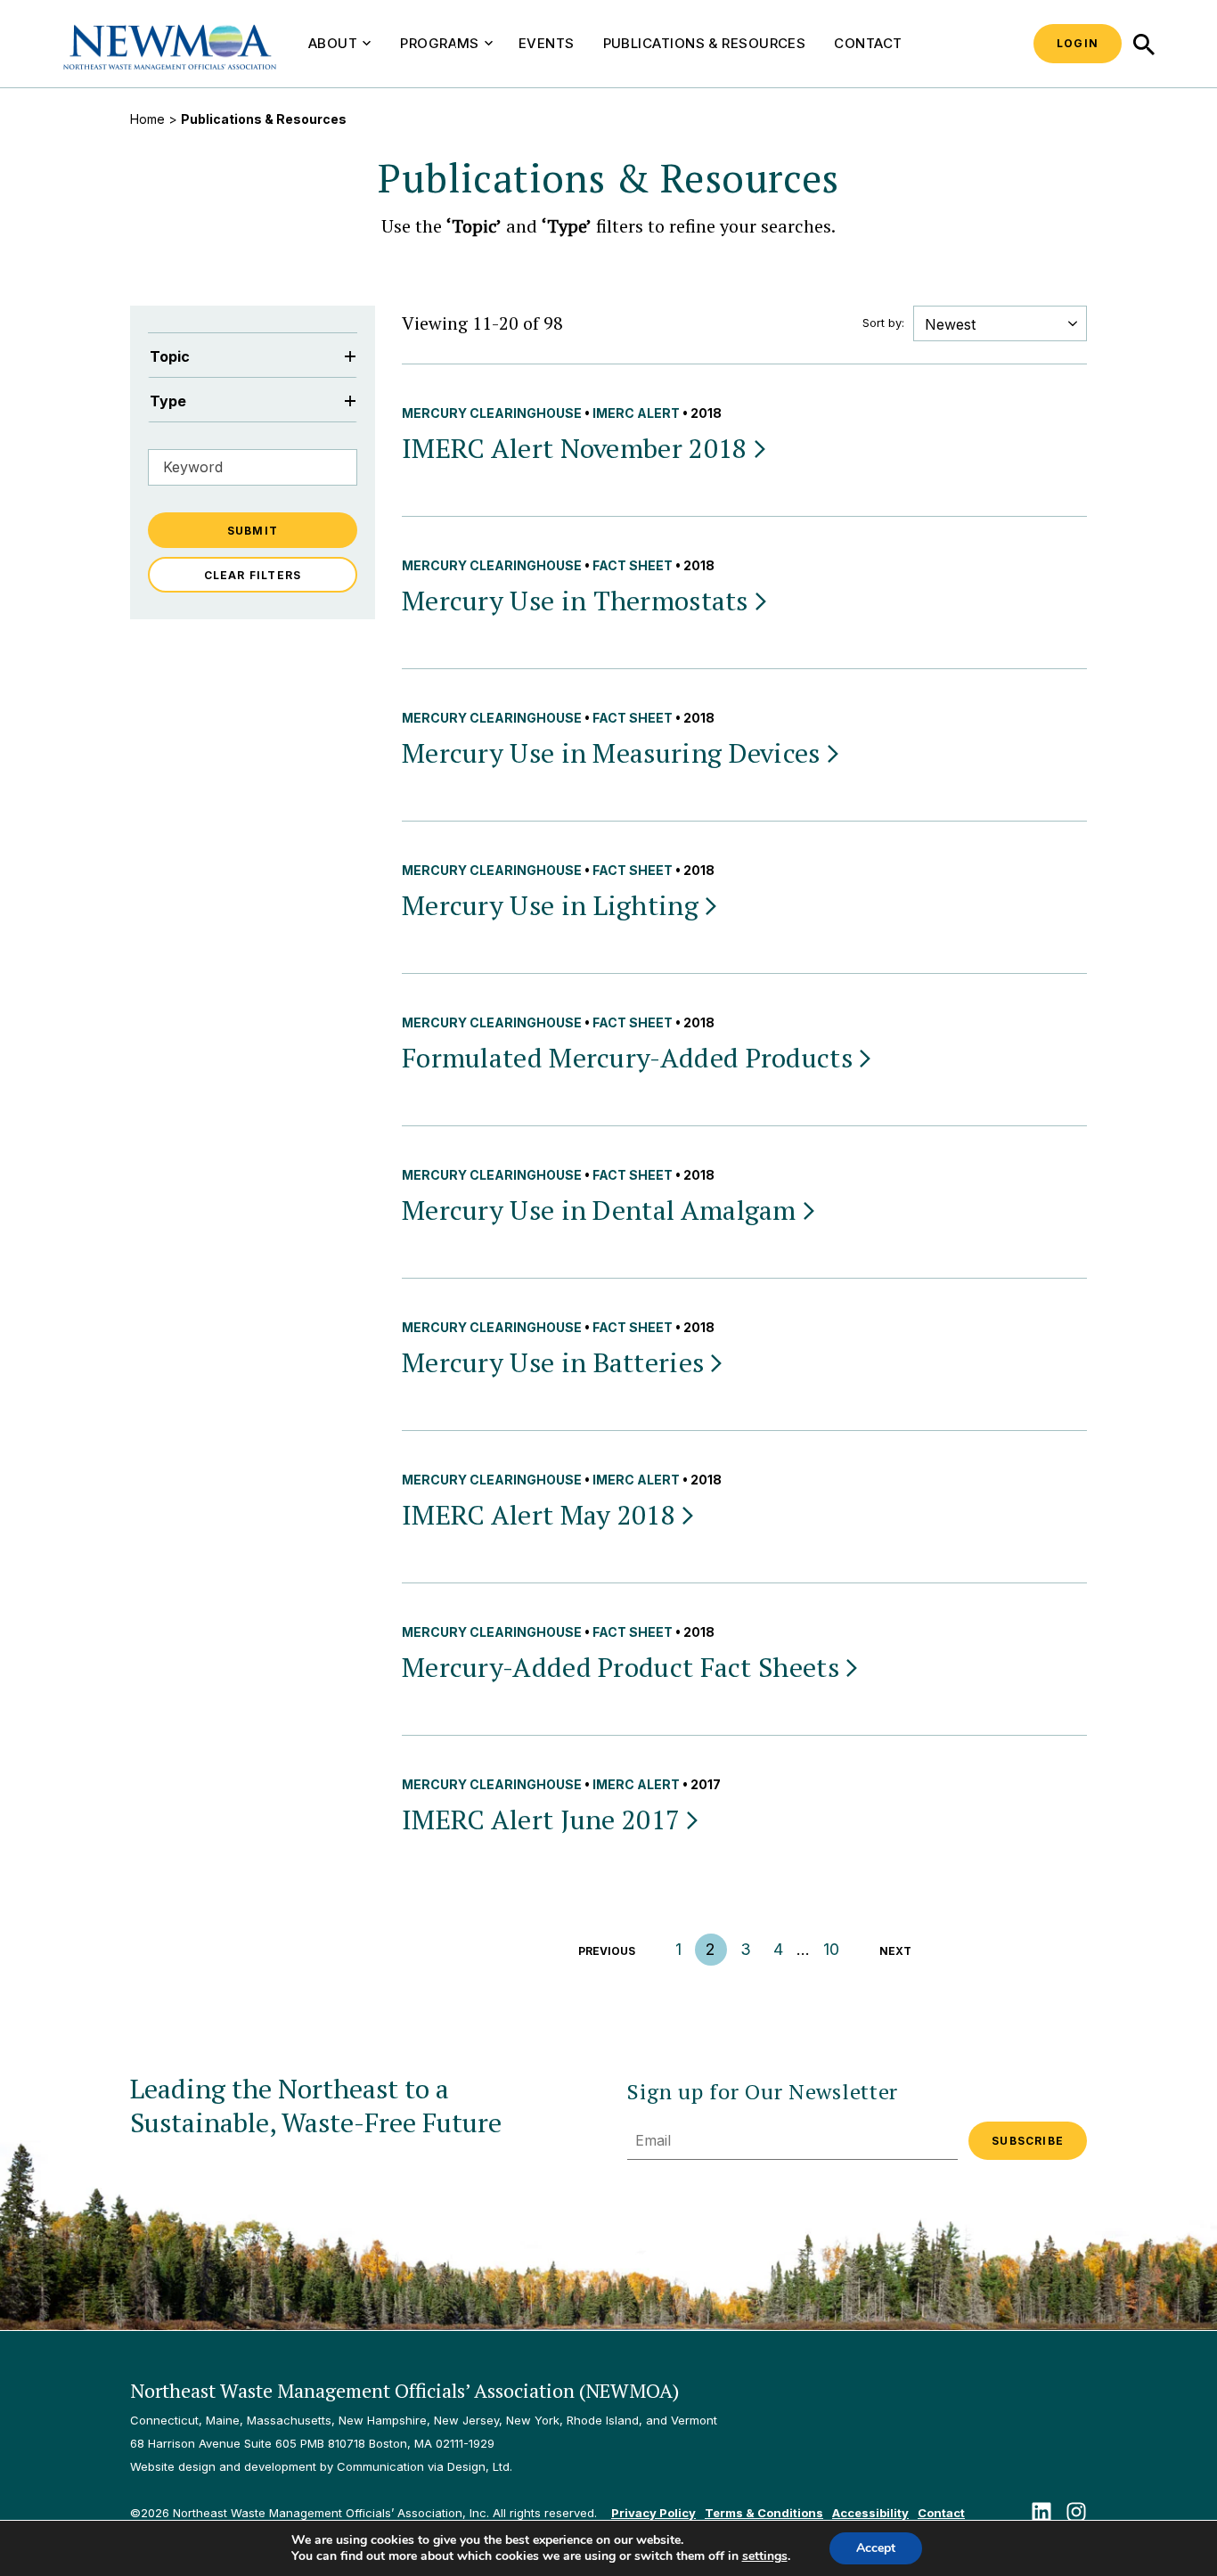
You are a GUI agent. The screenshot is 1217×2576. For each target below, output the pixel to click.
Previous (607, 1951)
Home (147, 119)
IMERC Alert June (541, 1820)
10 (831, 1949)
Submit (253, 531)
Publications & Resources (705, 43)
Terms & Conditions (764, 2513)
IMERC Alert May (539, 1515)
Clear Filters (253, 575)
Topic (170, 356)
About (333, 43)
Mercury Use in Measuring (611, 753)
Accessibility (870, 2513)
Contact (868, 43)
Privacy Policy (653, 2513)
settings (765, 2556)
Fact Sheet (633, 565)
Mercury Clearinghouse (492, 413)
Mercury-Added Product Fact (621, 1667)
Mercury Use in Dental (599, 1210)
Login (1078, 43)
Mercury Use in (575, 601)
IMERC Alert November (575, 448)
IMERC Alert (636, 413)
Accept (876, 2548)
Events (547, 43)
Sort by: (883, 323)
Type (168, 401)
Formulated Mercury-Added (627, 1058)
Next (895, 1951)
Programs (440, 43)
